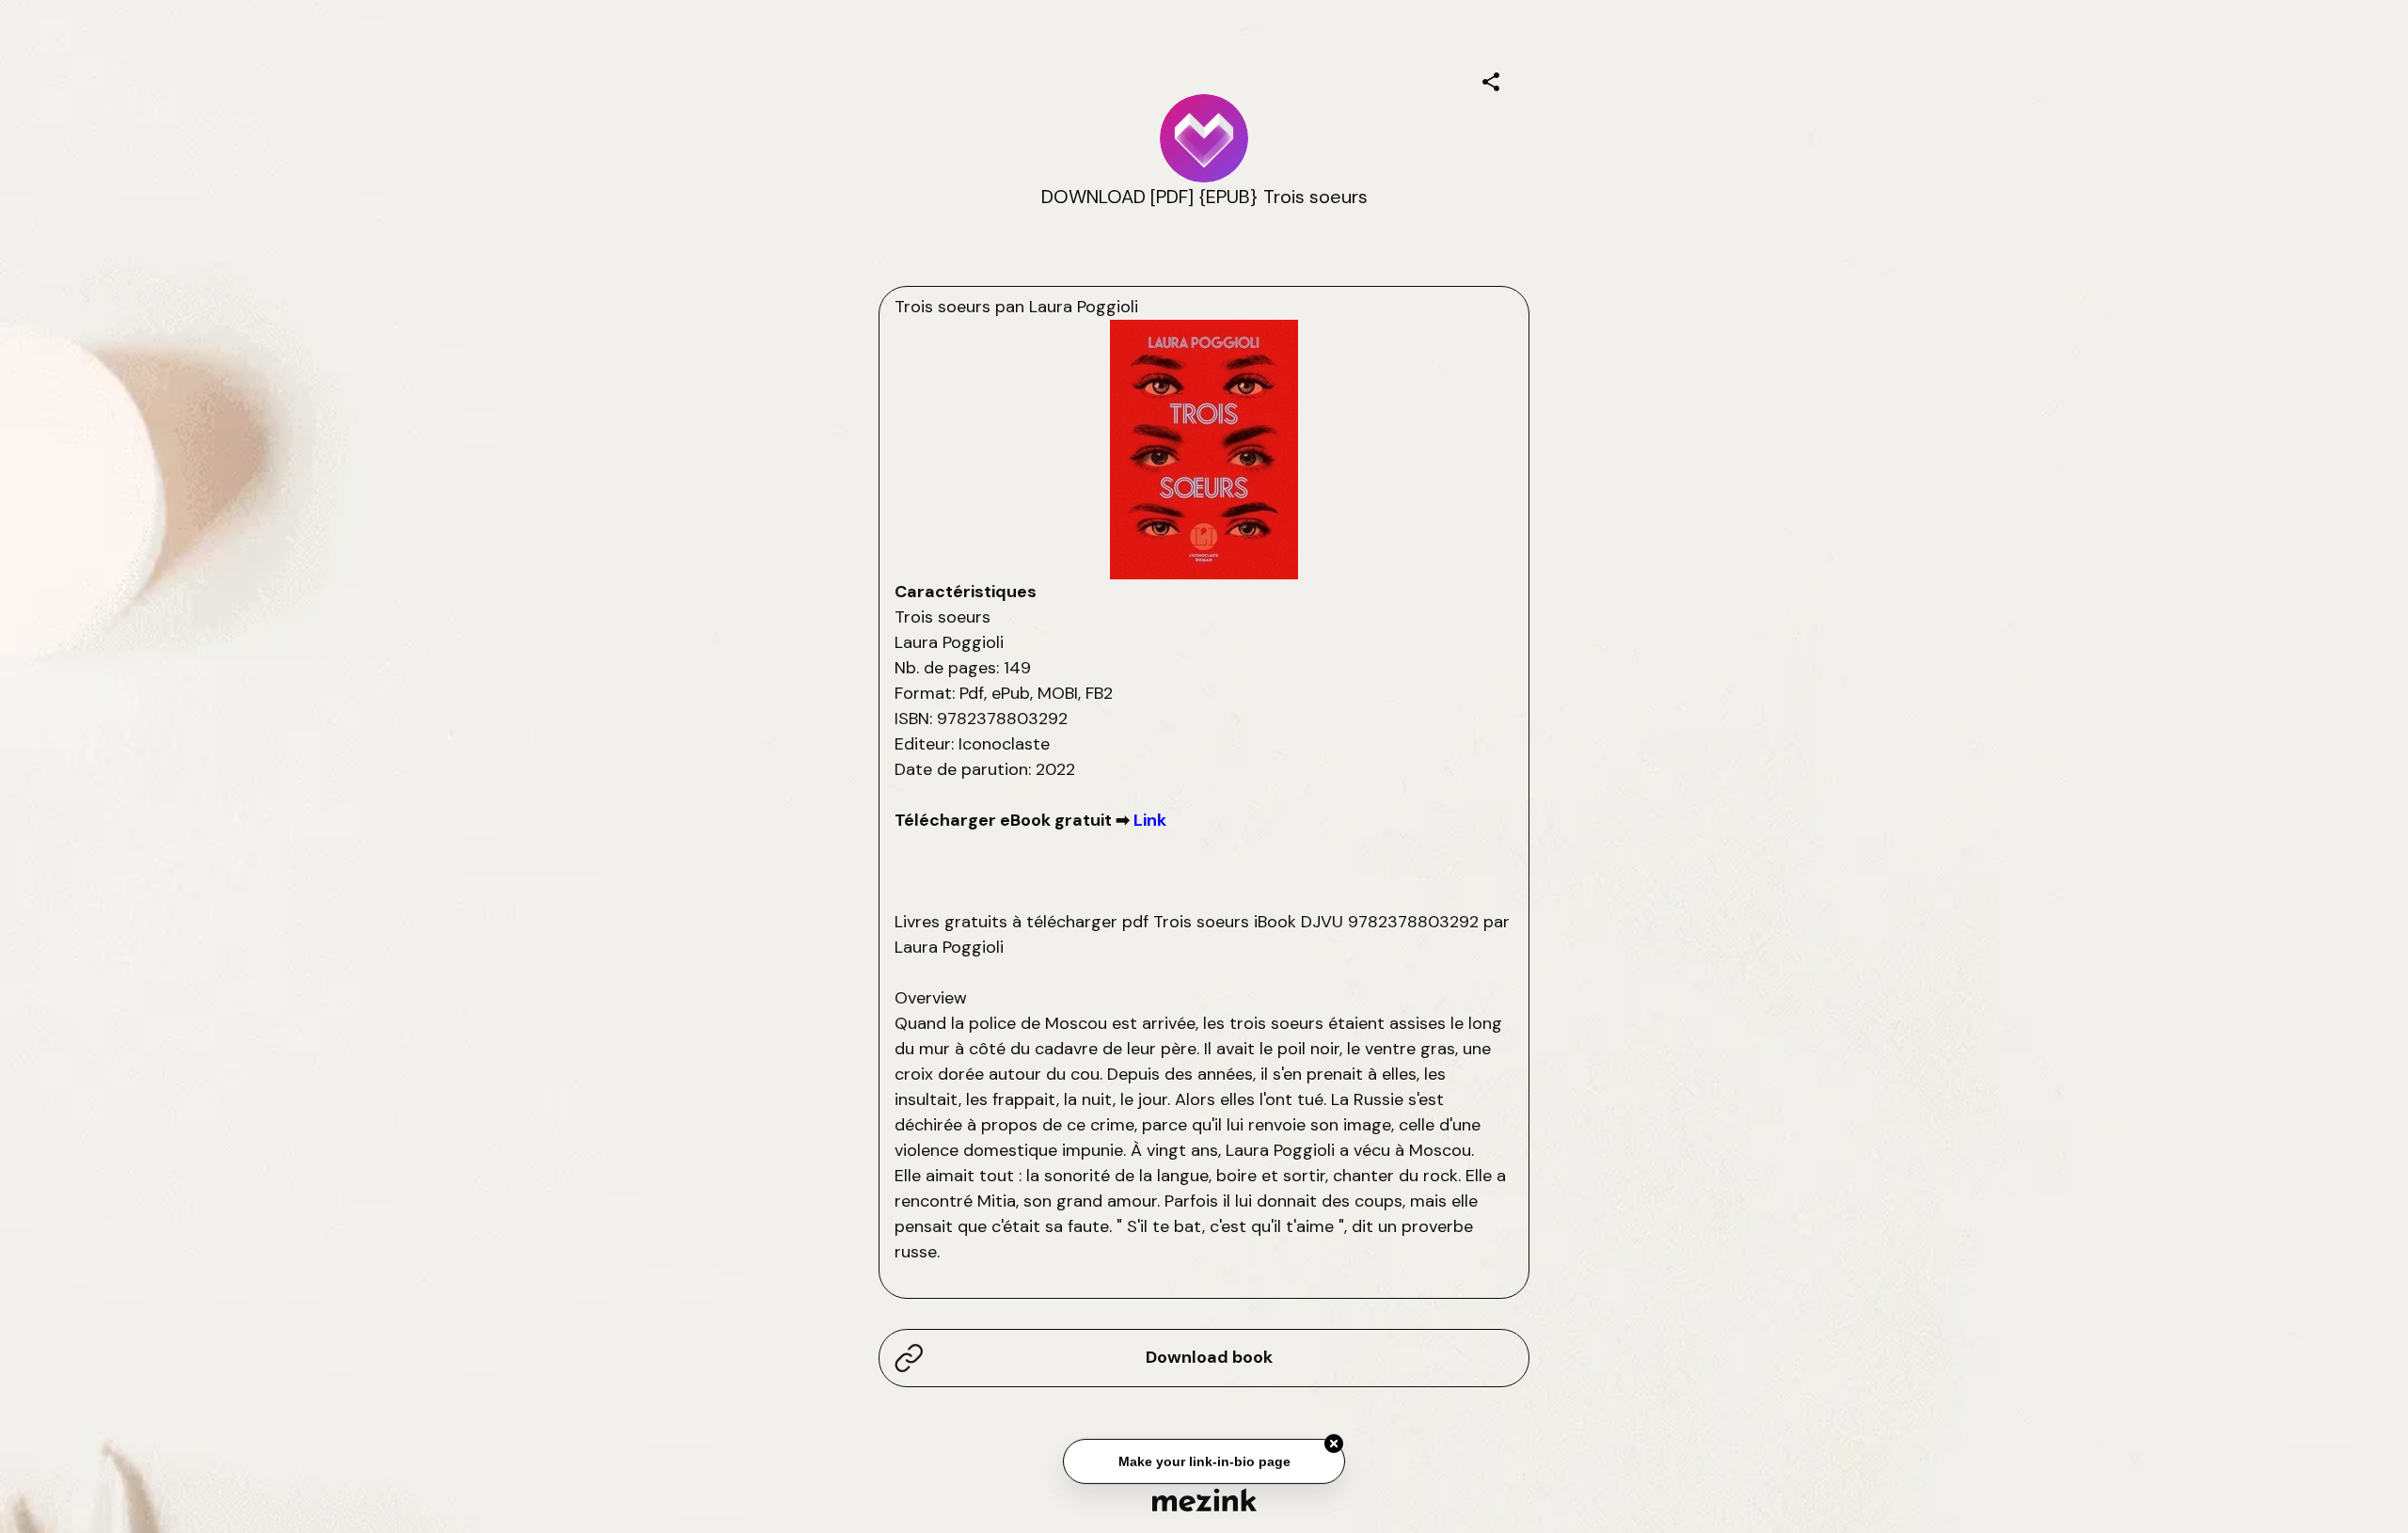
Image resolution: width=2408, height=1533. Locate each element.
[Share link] (1491, 79)
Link (1150, 820)
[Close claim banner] (1334, 1442)
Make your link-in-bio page (1204, 1460)
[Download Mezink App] (1204, 1500)
